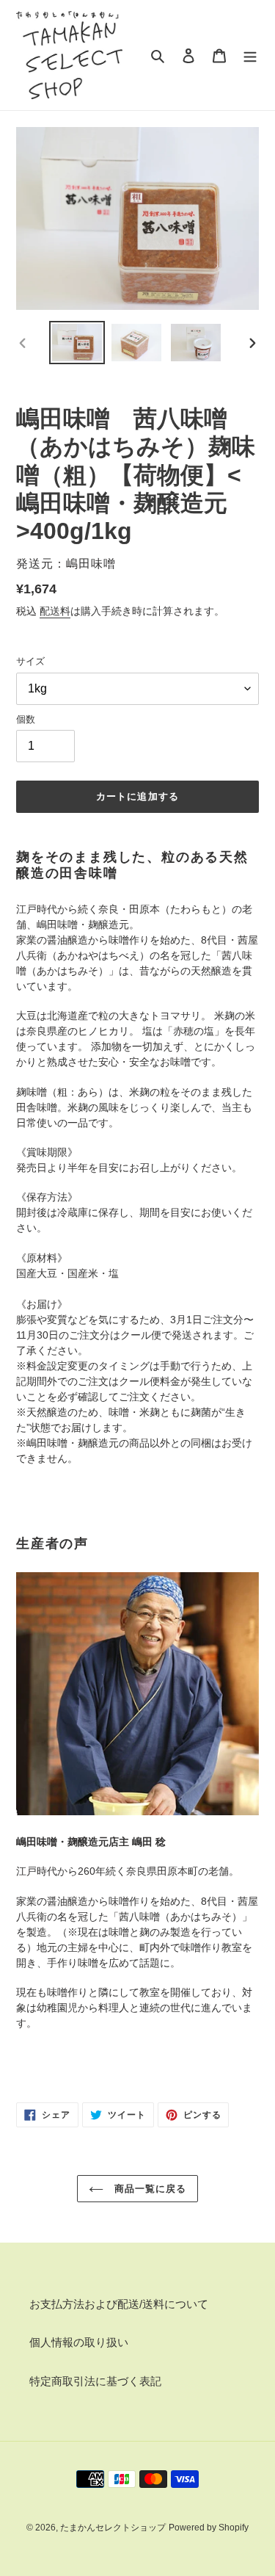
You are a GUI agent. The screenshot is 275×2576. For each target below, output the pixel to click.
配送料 (55, 611)
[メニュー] (250, 55)
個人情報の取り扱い (79, 2342)
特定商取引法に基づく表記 (95, 2381)
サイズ (30, 661)
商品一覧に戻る (148, 2189)
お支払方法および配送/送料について (119, 2304)
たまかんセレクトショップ (113, 2528)
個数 (26, 719)
